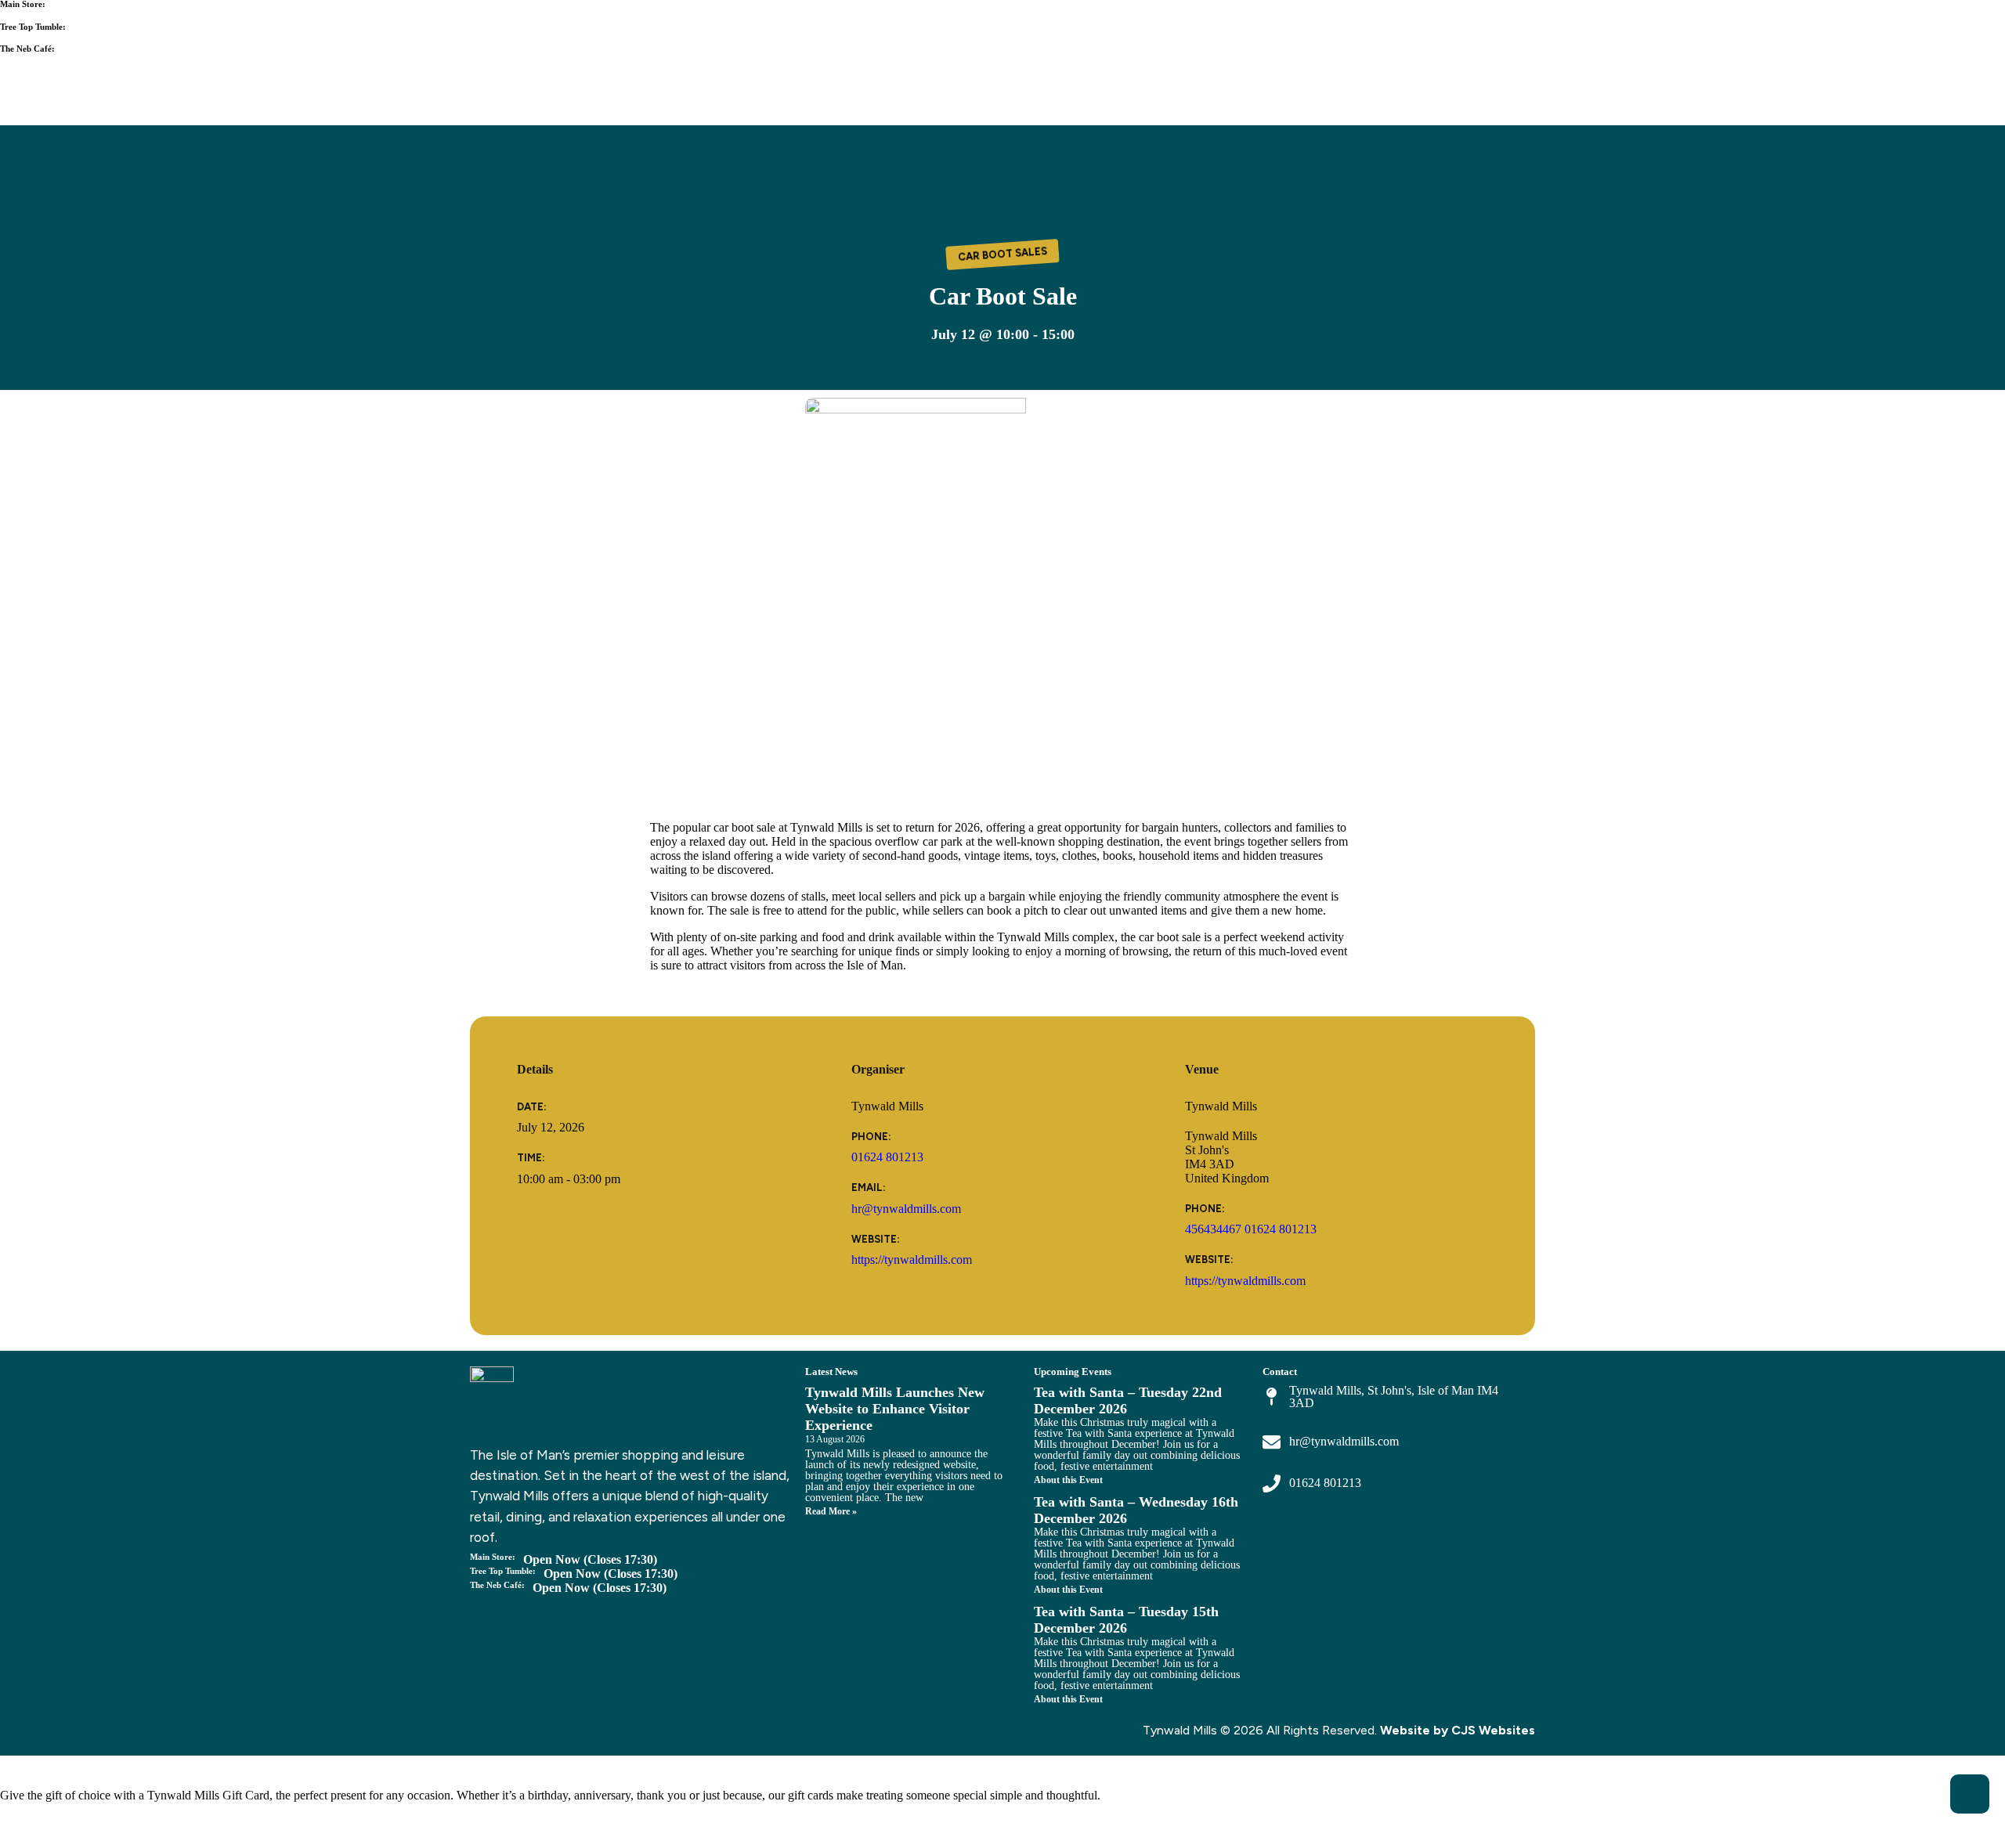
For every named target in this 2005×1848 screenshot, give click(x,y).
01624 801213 (887, 1157)
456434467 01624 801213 (1251, 1229)
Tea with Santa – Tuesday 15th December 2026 (1126, 1620)
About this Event (1068, 1480)
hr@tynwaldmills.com (906, 1209)
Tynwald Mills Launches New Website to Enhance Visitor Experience (895, 1409)
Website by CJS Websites (1458, 1730)
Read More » (831, 1511)
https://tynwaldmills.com (912, 1260)
